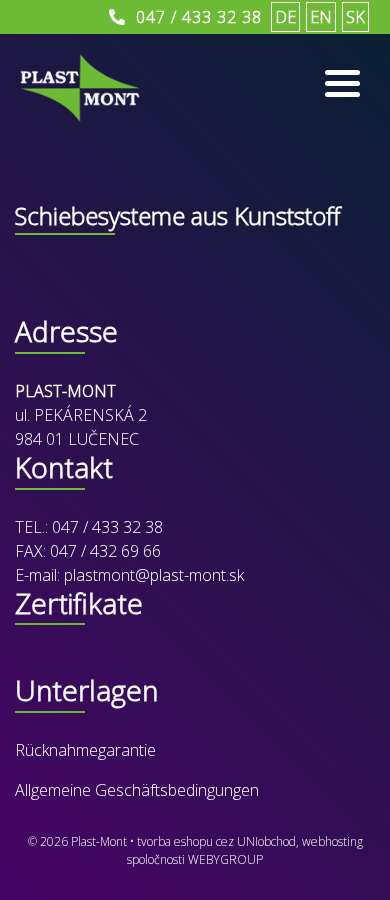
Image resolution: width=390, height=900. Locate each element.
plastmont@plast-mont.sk (154, 575)
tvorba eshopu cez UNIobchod (216, 841)
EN (321, 17)
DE (285, 17)
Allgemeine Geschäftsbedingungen (137, 790)
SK (355, 17)
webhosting (332, 841)
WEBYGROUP (225, 859)
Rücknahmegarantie (85, 750)
